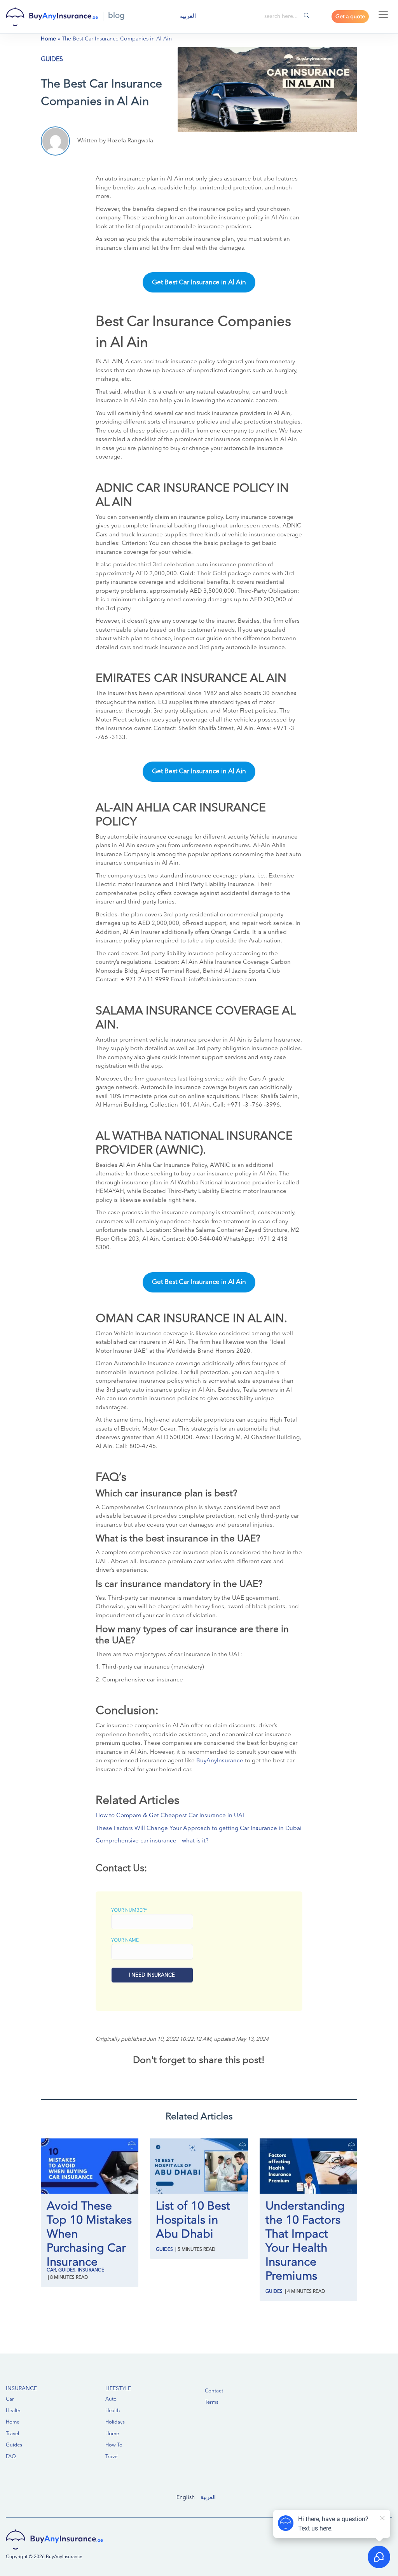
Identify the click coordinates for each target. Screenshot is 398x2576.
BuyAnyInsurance (220, 1761)
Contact (214, 2391)
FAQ (11, 2457)
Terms (212, 2402)
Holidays (115, 2422)
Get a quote (350, 17)
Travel (12, 2434)
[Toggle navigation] (383, 14)
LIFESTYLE (118, 2389)
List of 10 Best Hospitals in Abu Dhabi (193, 2221)
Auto (111, 2399)
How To (114, 2445)
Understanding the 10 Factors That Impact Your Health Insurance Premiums (305, 2242)
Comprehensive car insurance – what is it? (152, 1841)
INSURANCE (21, 2389)
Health (13, 2411)
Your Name (125, 1940)
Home (48, 39)
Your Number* (129, 1911)
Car (51, 2270)
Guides (52, 60)
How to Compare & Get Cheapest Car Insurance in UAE (171, 1816)
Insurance (91, 2270)
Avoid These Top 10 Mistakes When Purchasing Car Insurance (89, 2235)
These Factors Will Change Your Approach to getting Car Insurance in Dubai (199, 1829)
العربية (208, 2497)
